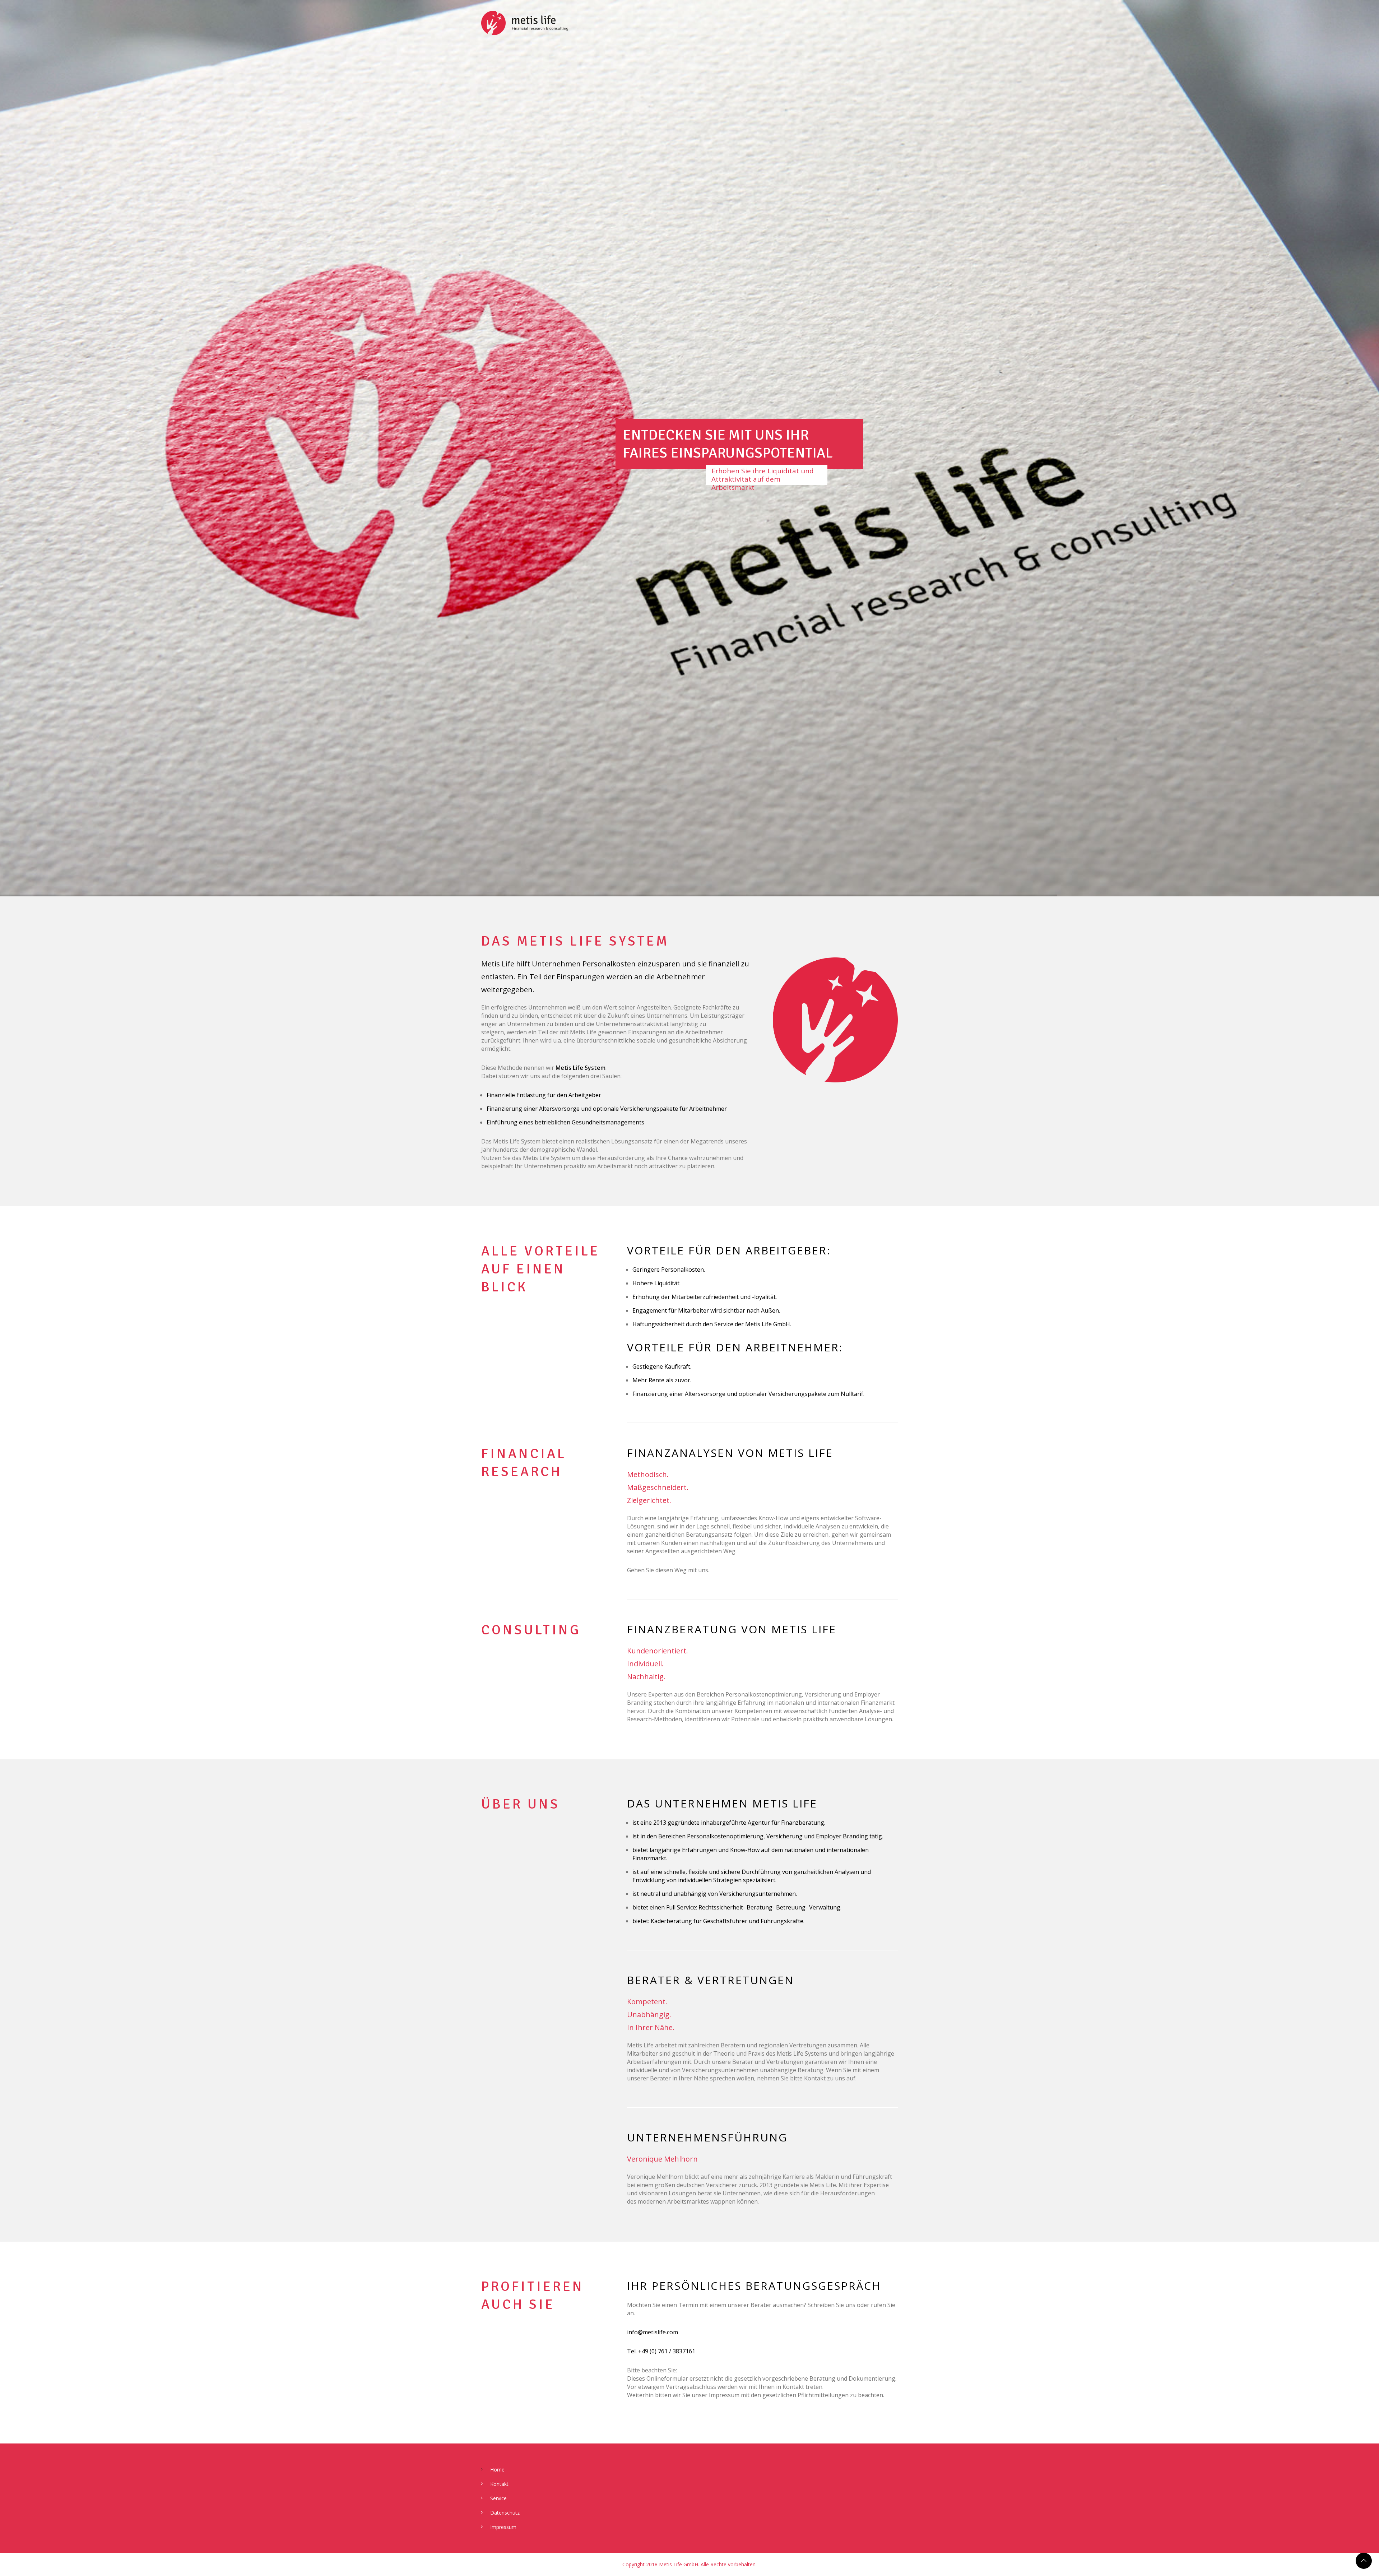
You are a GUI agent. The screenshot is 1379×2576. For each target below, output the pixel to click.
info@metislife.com (653, 2332)
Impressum (503, 2527)
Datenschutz (505, 2513)
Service (498, 2498)
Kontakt (499, 2484)
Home (497, 2470)
